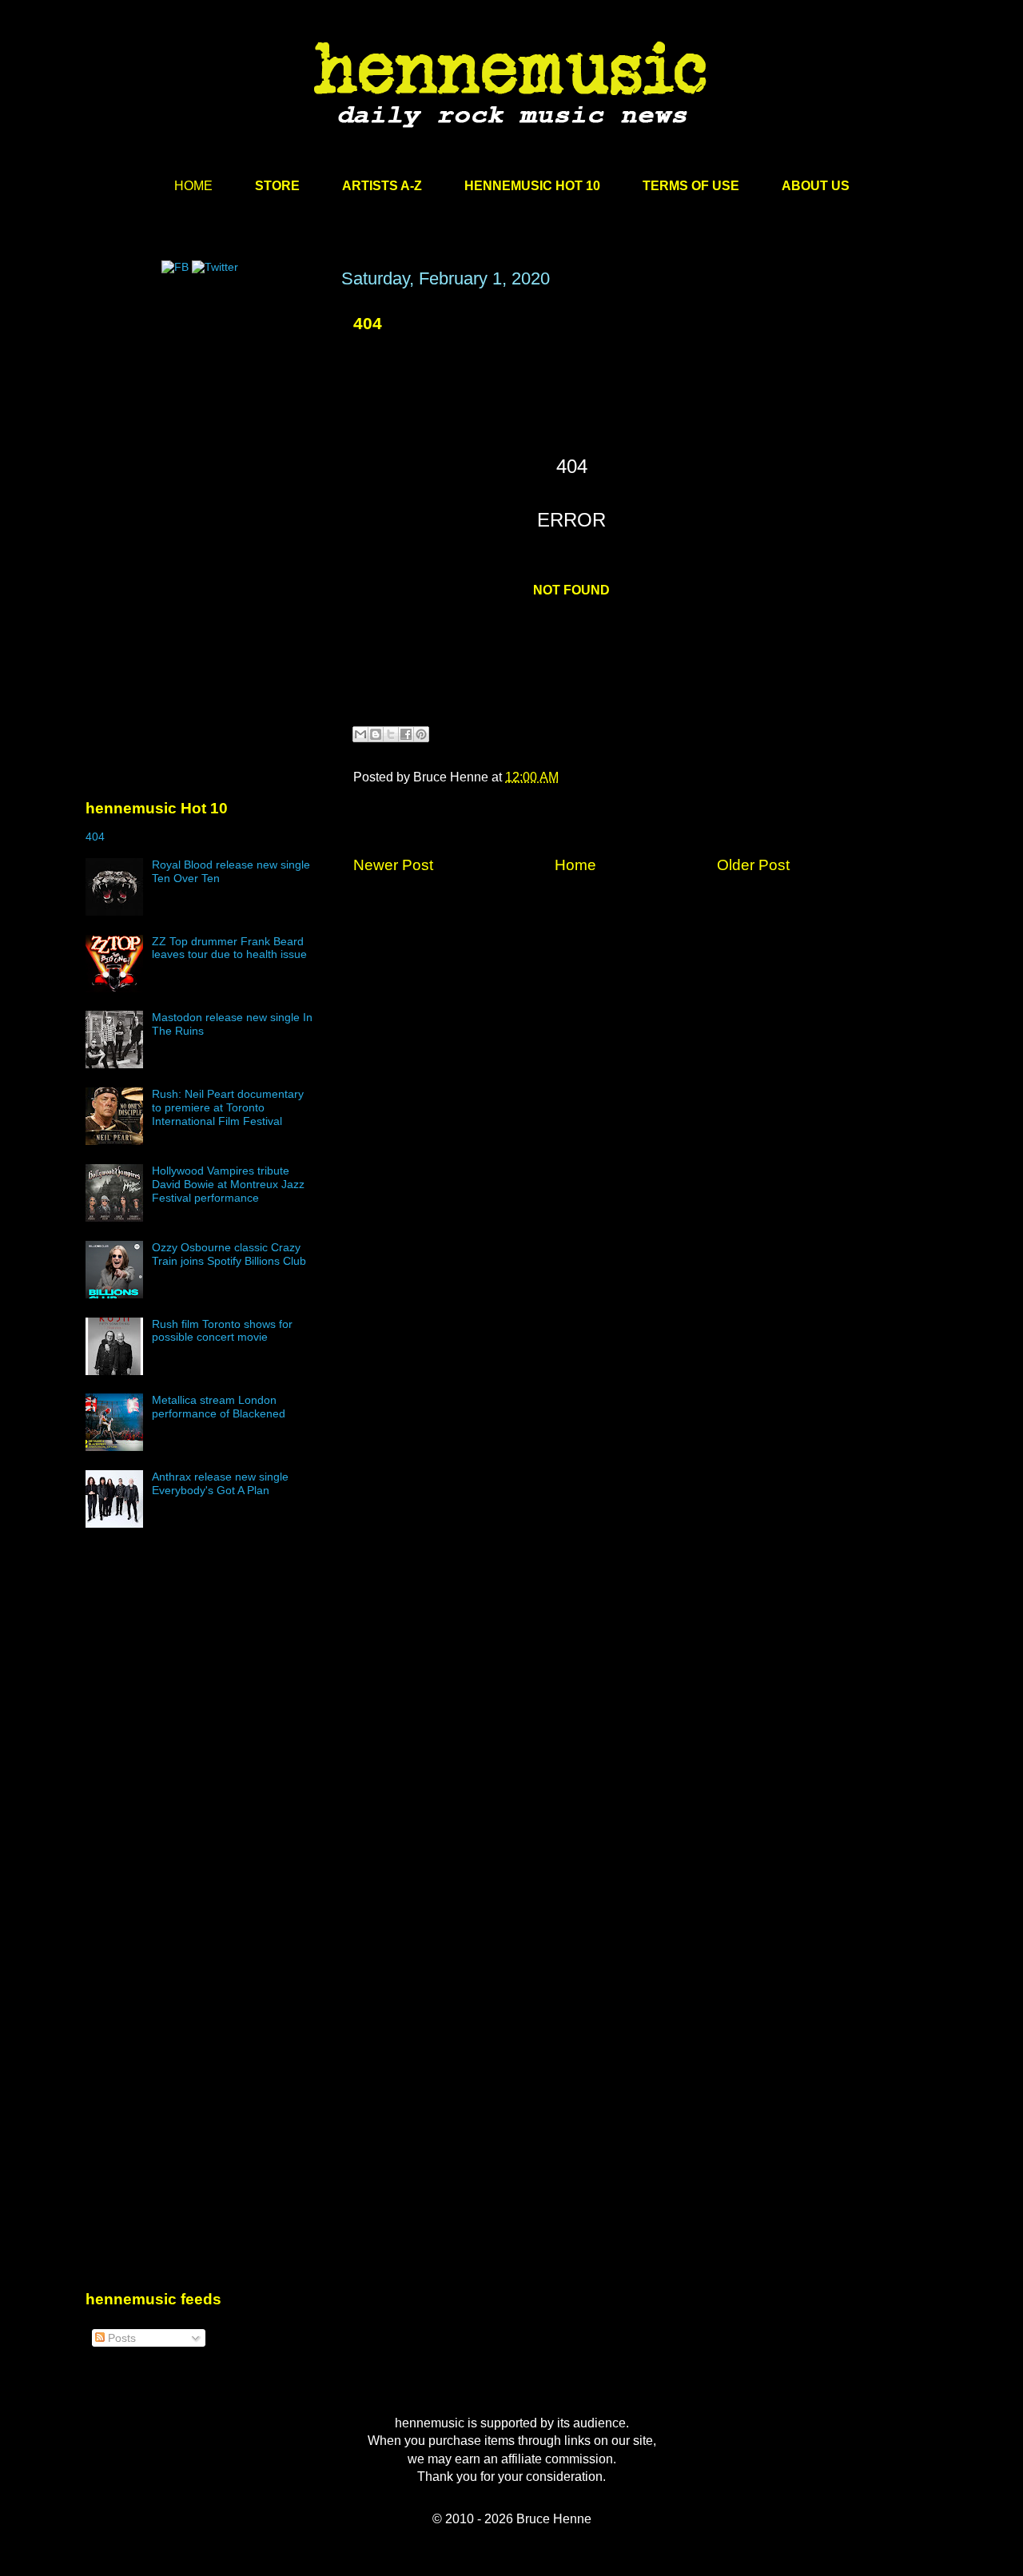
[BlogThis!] (376, 734)
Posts (120, 2338)
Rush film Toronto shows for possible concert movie (222, 1331)
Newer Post (393, 865)
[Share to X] (391, 734)
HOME (193, 186)
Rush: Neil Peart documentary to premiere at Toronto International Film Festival (228, 1107)
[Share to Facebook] (406, 734)
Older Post (753, 865)
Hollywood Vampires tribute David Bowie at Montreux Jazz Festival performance (228, 1184)
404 (368, 323)
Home (575, 865)
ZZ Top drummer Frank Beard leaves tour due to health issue (229, 948)
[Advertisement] (205, 421)
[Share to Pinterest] (421, 734)
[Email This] (360, 734)
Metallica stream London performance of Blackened (219, 1407)
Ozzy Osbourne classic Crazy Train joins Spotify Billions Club (229, 1254)
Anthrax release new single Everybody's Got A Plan (220, 1483)
